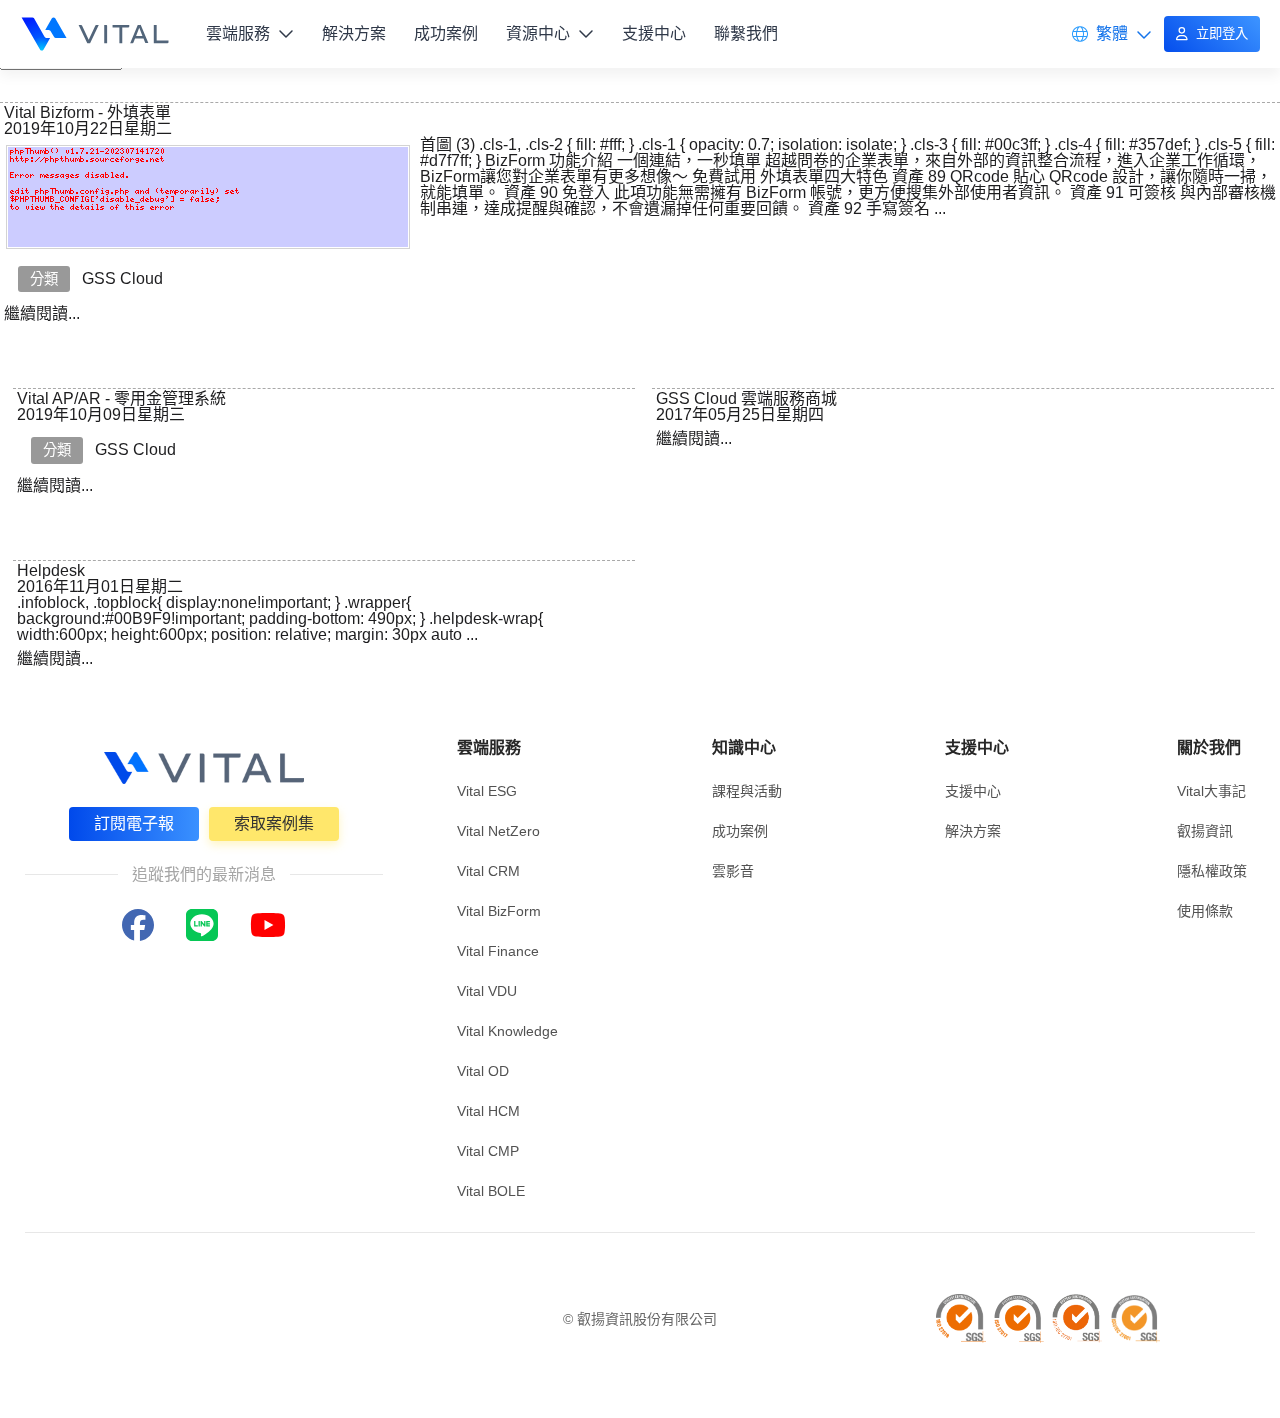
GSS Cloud (122, 278)
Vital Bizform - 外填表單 (87, 112)
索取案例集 (274, 823)
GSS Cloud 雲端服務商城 (746, 398)
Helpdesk (51, 570)
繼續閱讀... (42, 313)
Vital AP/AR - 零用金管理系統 (121, 398)
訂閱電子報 (134, 823)
